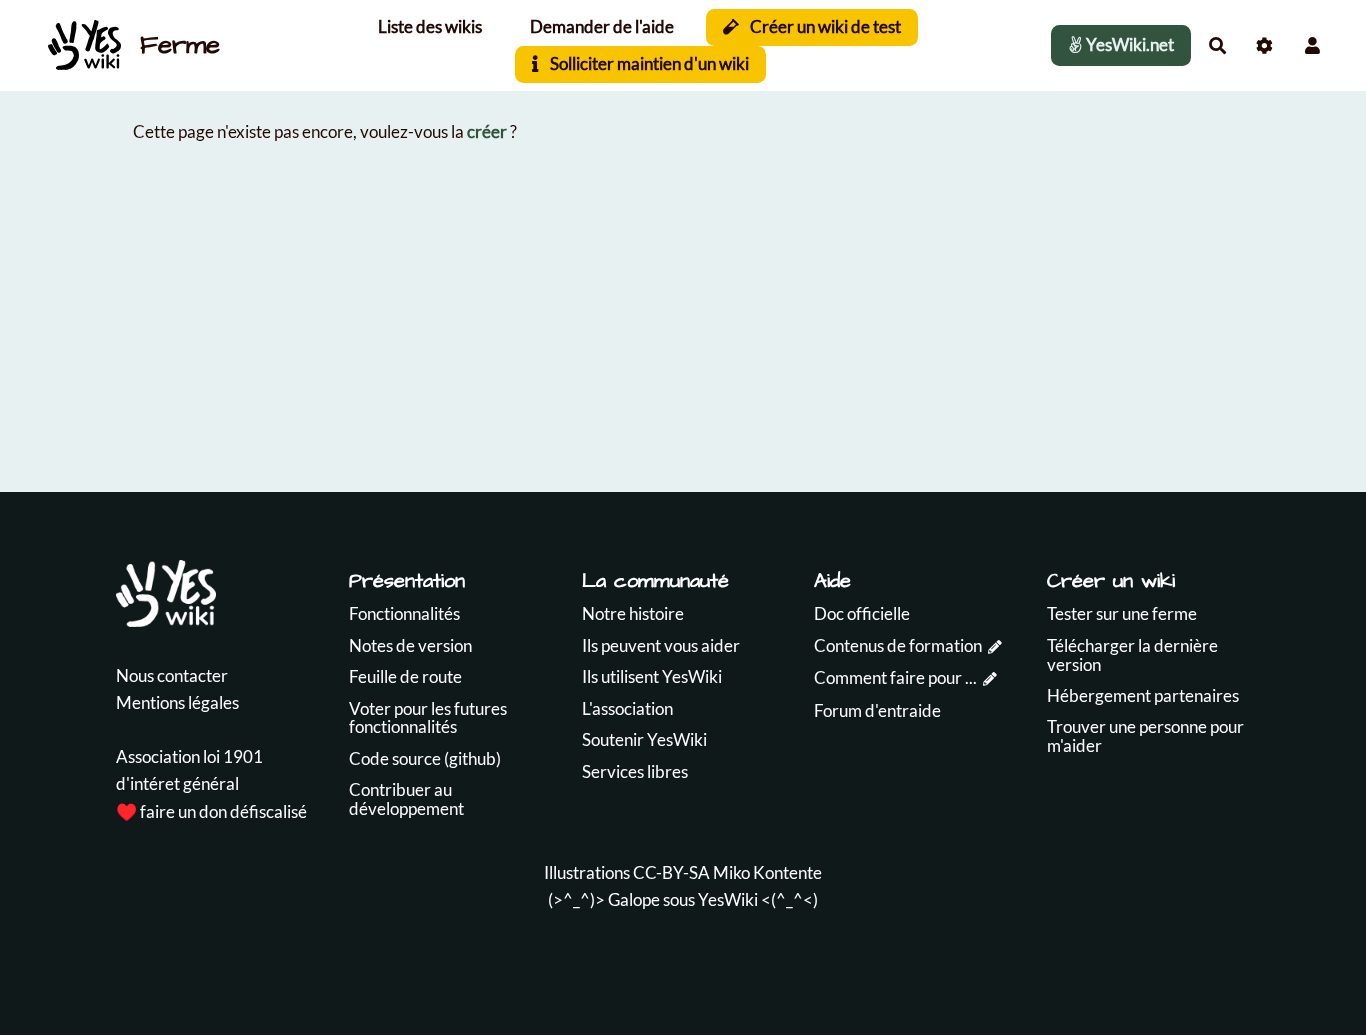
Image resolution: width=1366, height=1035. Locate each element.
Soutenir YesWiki (644, 739)
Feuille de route (405, 676)
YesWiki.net (1128, 44)
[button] (1312, 45)
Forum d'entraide (877, 710)
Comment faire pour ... (895, 677)
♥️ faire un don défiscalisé (211, 811)
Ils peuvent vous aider (661, 645)
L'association (627, 708)
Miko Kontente (767, 872)
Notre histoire (633, 613)
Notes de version (410, 645)
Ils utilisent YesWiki (652, 676)
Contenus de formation (898, 645)
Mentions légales (177, 702)
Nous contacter (172, 675)
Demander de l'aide (602, 26)
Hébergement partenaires (1143, 695)
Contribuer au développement (406, 799)
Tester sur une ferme (1122, 613)
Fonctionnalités (404, 613)
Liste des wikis (430, 26)
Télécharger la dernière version (1132, 655)
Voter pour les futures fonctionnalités (428, 718)
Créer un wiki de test (824, 26)
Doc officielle (862, 613)
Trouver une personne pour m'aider (1145, 736)
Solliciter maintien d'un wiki (648, 63)
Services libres (635, 771)
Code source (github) (425, 758)
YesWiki (728, 899)
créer (487, 131)
